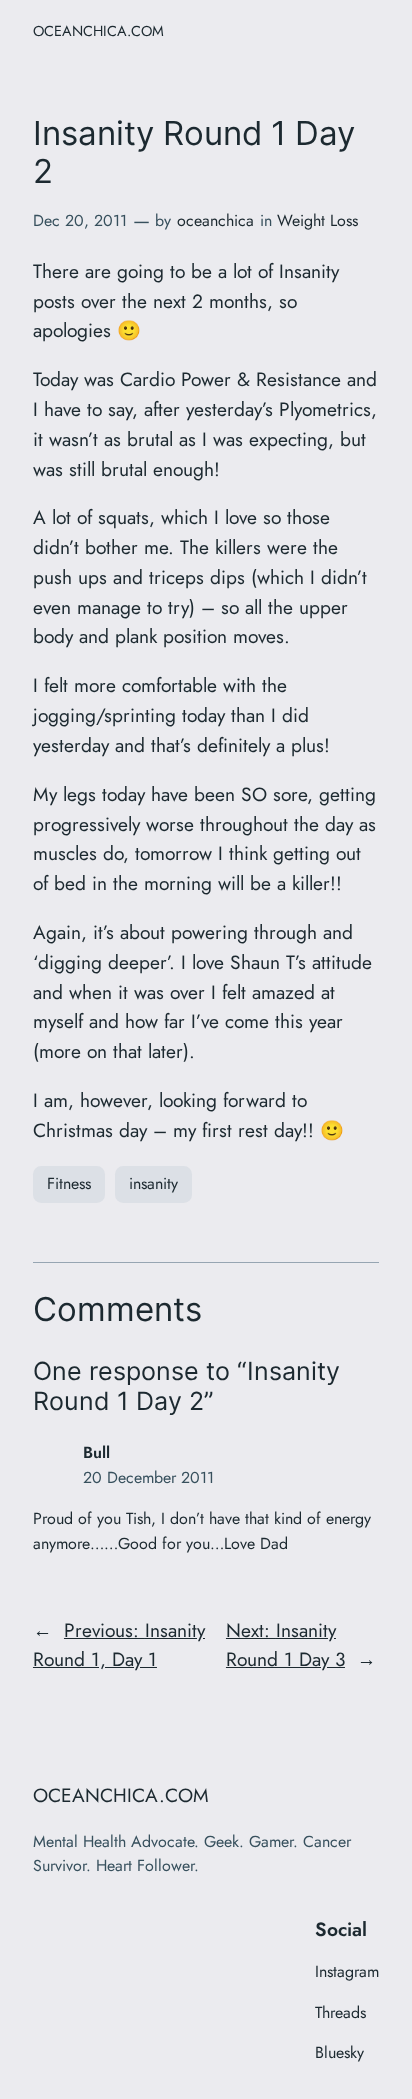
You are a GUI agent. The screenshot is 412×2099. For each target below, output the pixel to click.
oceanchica (215, 220)
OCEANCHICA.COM (98, 30)
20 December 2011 (148, 1477)
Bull (96, 1452)
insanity (153, 1183)
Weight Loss (317, 220)
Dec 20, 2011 (80, 220)
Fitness (69, 1183)
